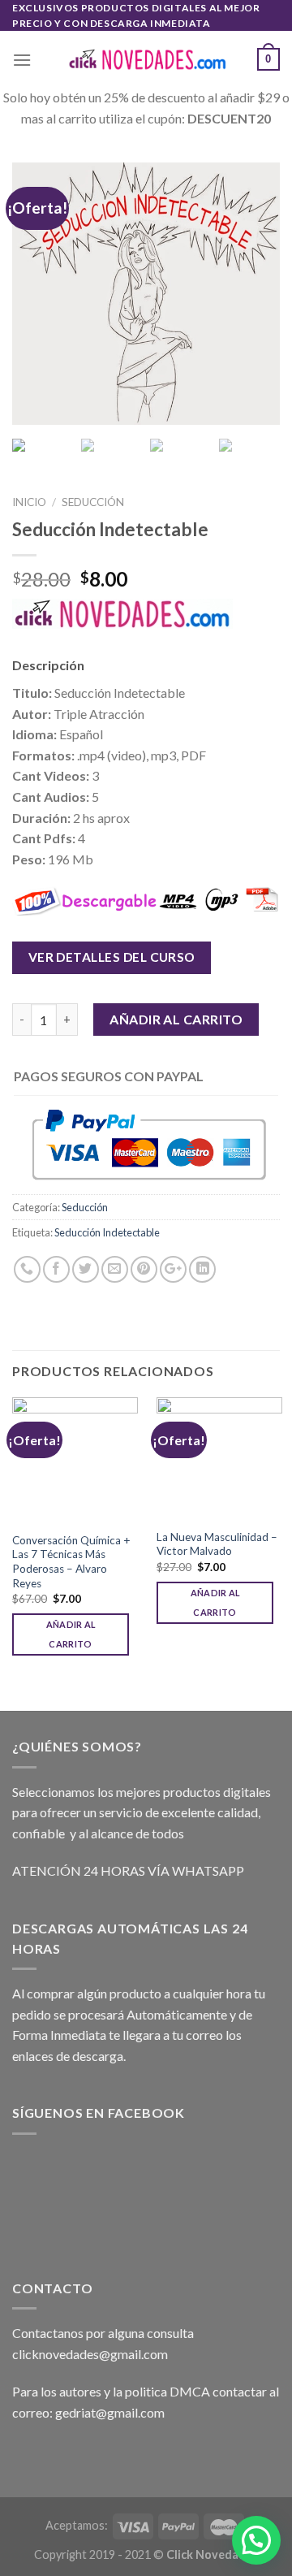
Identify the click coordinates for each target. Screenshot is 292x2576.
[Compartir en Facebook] (56, 1269)
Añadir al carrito (176, 1019)
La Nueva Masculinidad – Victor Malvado (217, 1544)
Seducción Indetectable (107, 1232)
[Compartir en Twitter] (86, 1269)
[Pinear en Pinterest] (144, 1269)
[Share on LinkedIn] (202, 1269)
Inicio (29, 502)
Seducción (93, 502)
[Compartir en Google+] (173, 1269)
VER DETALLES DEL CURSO (112, 957)
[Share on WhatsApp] (27, 1269)
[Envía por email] (115, 1269)
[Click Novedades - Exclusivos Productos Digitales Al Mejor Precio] (146, 60)
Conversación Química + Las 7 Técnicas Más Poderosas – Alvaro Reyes (71, 1562)
